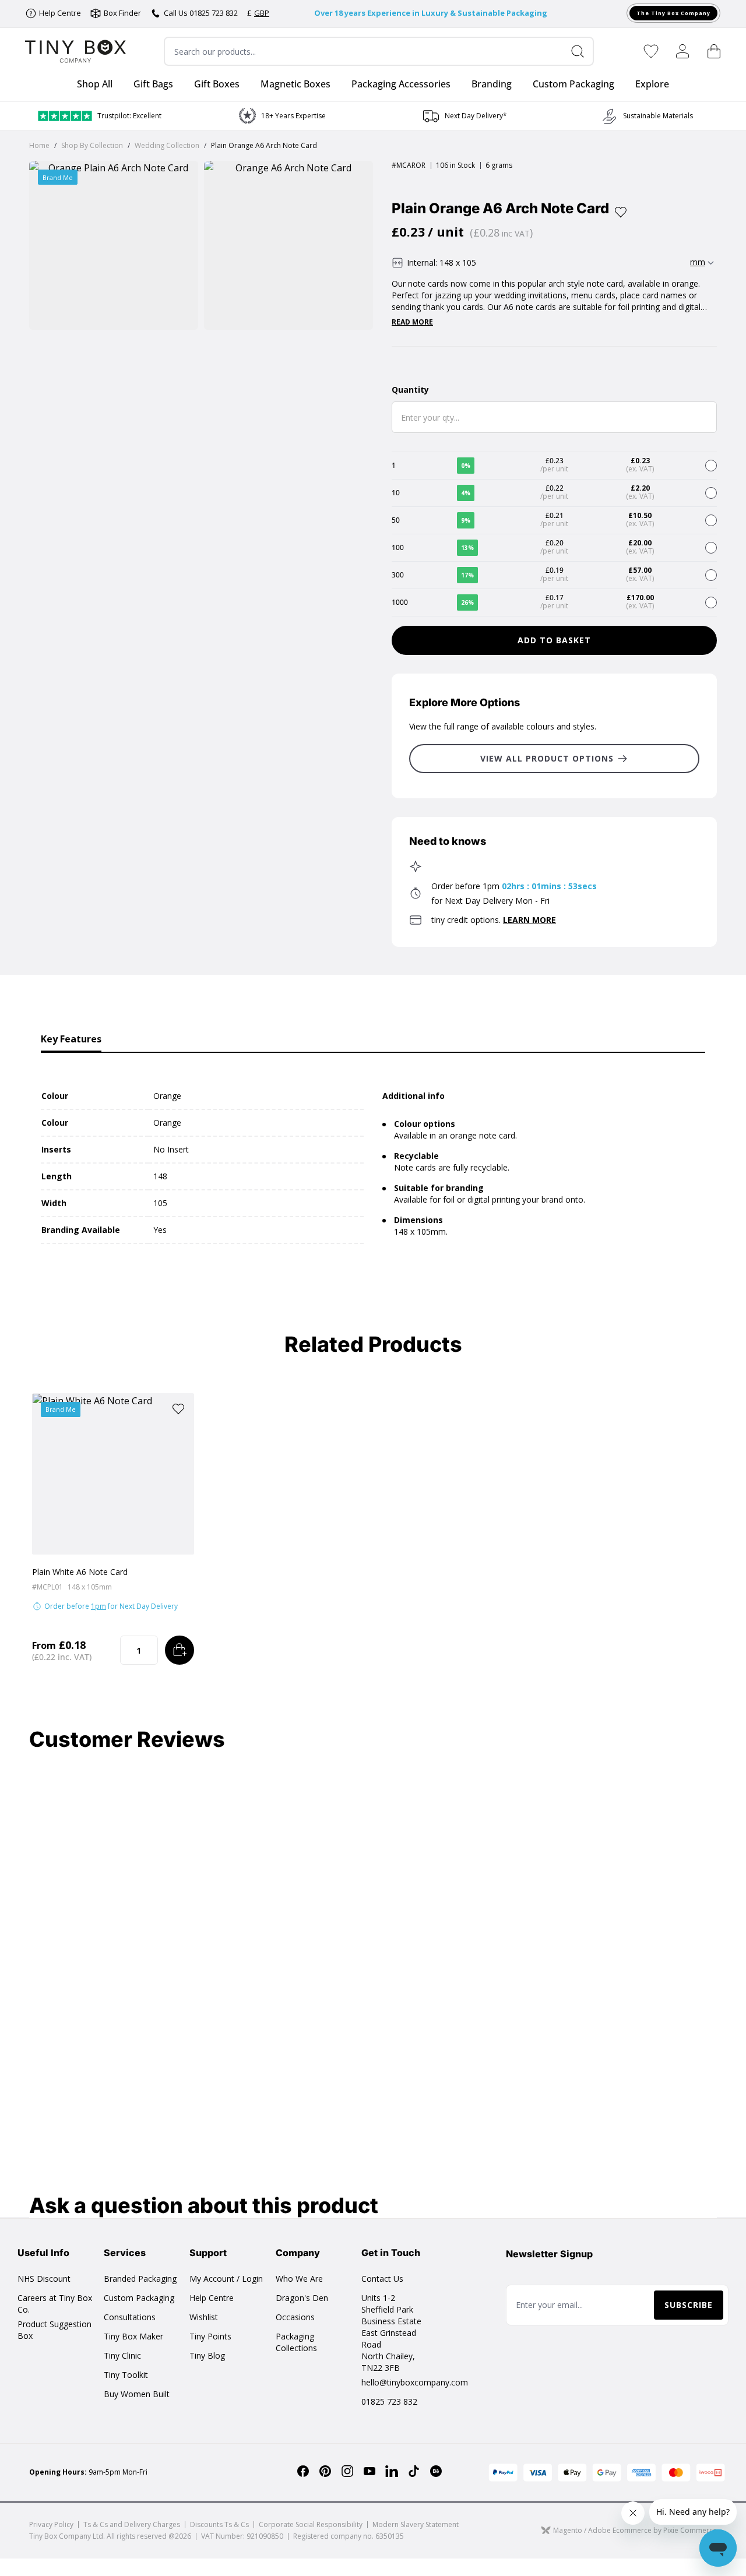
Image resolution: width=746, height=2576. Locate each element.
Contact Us (382, 2279)
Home (39, 145)
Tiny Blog (207, 2355)
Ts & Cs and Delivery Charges (132, 2524)
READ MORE (412, 322)
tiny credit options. (494, 920)
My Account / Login (226, 2279)
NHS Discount (44, 2279)
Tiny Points (210, 2336)
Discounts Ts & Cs (219, 2524)
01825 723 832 (389, 2401)
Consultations (130, 2317)
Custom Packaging (139, 2298)
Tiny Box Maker (133, 2336)
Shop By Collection (92, 145)
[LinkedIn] (392, 2471)
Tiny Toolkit (126, 2375)
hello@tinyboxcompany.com (415, 2382)
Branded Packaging (140, 2279)
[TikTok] (414, 2471)
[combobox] (379, 51)
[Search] (582, 51)
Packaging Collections (296, 2342)
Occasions (295, 2317)
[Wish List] (651, 51)
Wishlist (204, 2317)
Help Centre (212, 2298)
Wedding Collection (167, 145)
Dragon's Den (302, 2298)
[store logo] (75, 52)
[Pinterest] (325, 2471)
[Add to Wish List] (621, 212)
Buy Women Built (137, 2394)
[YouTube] (370, 2471)
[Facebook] (303, 2471)
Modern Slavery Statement (416, 2524)
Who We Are (299, 2279)
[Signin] (682, 51)
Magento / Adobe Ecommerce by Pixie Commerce (635, 2530)
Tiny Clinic (122, 2355)
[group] (285, 116)
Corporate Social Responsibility (311, 2524)
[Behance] (436, 2471)
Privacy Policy (51, 2524)
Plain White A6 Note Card (80, 1572)
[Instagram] (347, 2471)
